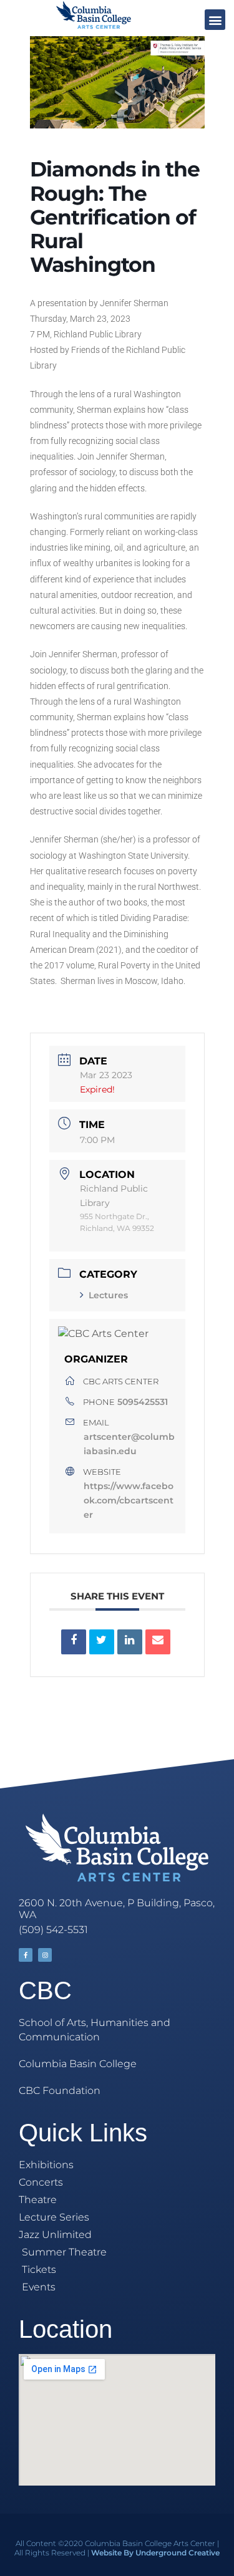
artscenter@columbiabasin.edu (129, 1444)
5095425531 (143, 1402)
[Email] (158, 1642)
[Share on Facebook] (74, 1642)
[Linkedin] (130, 1642)
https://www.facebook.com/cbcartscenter (129, 1500)
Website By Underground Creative (155, 2553)
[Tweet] (102, 1642)
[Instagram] (45, 1955)
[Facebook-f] (26, 1955)
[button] (215, 20)
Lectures (108, 1295)
